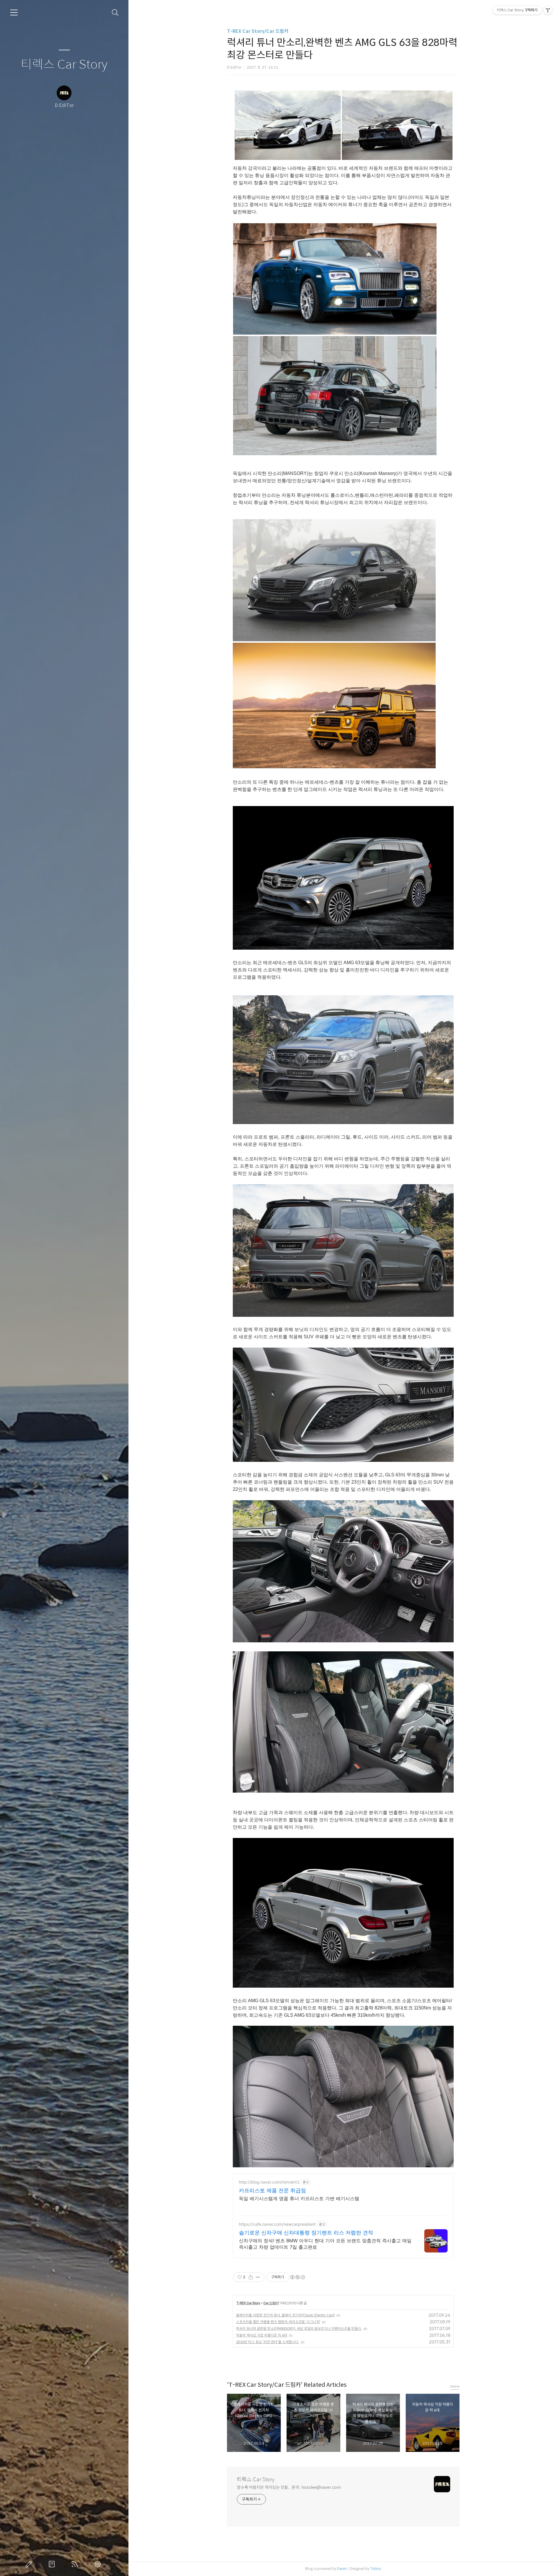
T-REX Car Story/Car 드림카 (258, 31)
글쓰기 (30, 2564)
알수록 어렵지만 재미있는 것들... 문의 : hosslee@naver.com (289, 2487)
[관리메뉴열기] (548, 10)
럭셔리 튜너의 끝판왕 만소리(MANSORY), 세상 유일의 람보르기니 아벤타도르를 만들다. (299, 2328)
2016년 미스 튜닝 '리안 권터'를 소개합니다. (268, 2342)
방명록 (53, 2564)
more (455, 2386)
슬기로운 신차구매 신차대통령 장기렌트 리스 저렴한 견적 (306, 2233)
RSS (76, 2564)
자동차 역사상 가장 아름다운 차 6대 (262, 2335)
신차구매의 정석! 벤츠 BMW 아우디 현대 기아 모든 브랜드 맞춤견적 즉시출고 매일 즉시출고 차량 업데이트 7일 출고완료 (325, 2244)
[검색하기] (115, 13)
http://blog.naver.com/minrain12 (269, 2182)
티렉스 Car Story (64, 65)
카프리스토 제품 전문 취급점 (272, 2190)
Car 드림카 (271, 2303)
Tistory (376, 2569)
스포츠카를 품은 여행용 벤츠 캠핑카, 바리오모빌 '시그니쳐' (278, 2322)
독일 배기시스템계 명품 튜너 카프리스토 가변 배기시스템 (299, 2198)
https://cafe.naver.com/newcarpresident (277, 2224)
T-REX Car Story (248, 2303)
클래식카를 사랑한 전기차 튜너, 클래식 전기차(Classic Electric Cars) (285, 2315)
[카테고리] (14, 12)
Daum (342, 2569)
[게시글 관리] (258, 2277)
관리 (99, 2564)
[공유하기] (251, 2277)
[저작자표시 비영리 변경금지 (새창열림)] (297, 2277)
